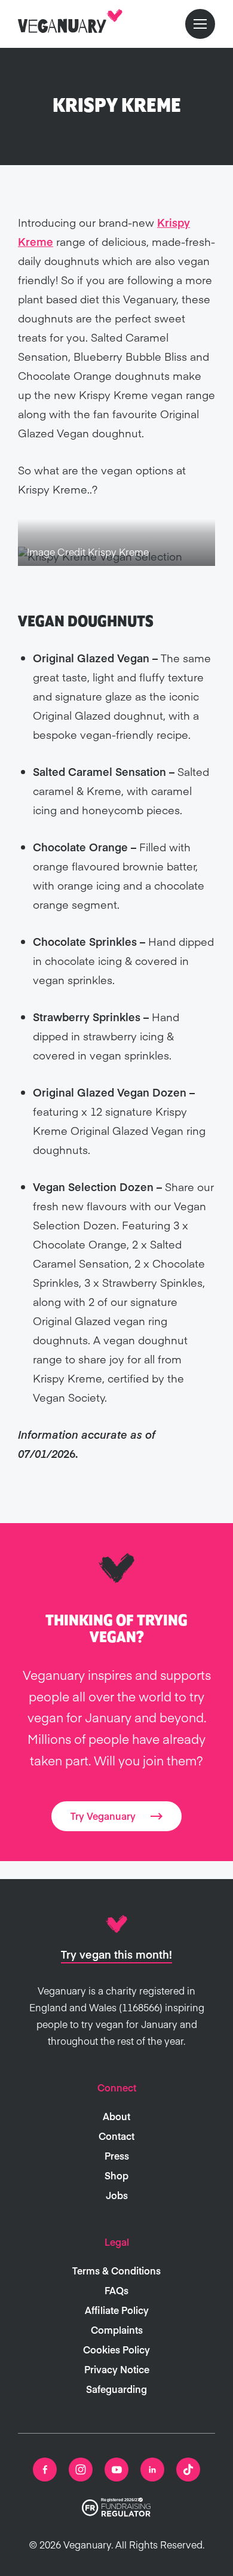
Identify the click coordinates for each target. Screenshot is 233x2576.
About (116, 2116)
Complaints (117, 2330)
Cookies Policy (116, 2349)
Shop (116, 2175)
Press (117, 2155)
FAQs (116, 2290)
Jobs (117, 2195)
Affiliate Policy (117, 2310)
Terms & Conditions (116, 2270)
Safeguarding (116, 2389)
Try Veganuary (103, 1816)
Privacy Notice (117, 2369)
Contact (116, 2136)
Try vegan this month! (116, 1954)
